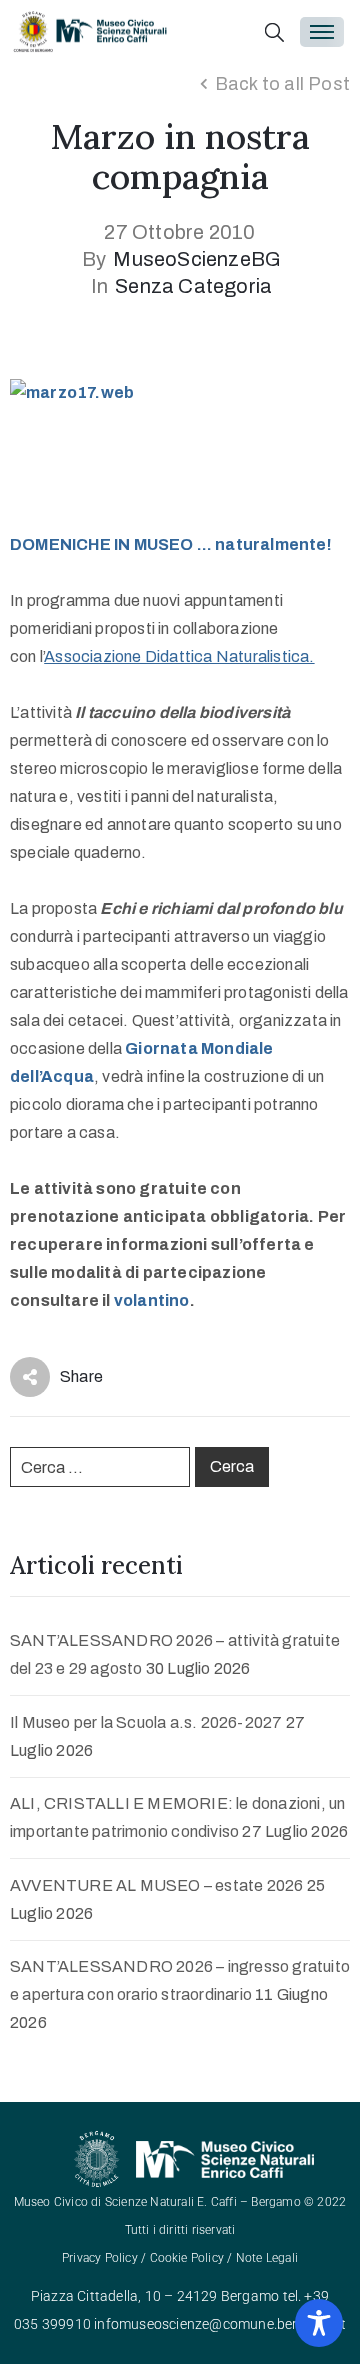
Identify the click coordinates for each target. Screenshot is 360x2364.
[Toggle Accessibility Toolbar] (319, 2323)
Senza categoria (193, 286)
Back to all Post (282, 84)
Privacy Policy (100, 2258)
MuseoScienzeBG (197, 259)
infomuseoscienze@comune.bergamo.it (220, 2324)
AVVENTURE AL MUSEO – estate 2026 (156, 1885)
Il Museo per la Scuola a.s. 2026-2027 (146, 1722)
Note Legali (267, 2258)
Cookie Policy (187, 2258)
